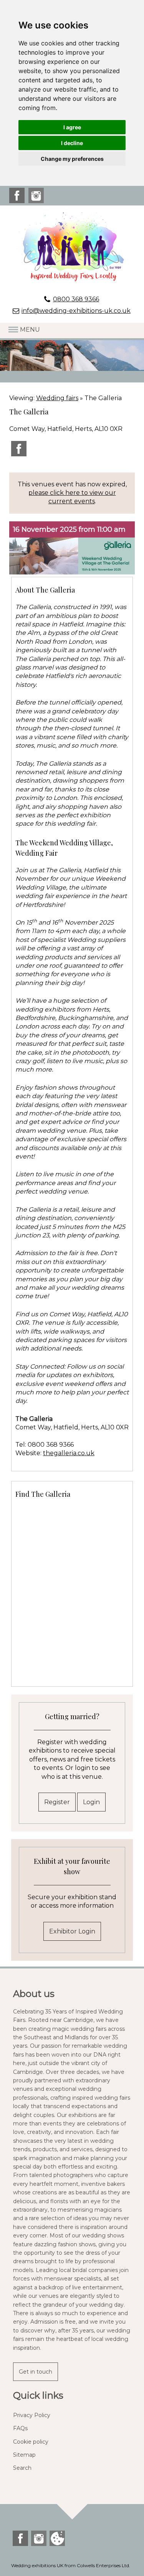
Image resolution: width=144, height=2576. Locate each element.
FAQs (20, 2428)
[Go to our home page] (72, 247)
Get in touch (36, 2372)
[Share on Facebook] (19, 454)
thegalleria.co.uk (69, 1453)
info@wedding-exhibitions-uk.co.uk (76, 311)
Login (91, 1802)
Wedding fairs (57, 398)
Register (57, 1802)
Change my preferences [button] (72, 159)
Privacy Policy (32, 2415)
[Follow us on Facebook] (17, 201)
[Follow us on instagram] (36, 201)
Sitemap (24, 2455)
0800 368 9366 (76, 299)
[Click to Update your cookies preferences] (57, 2539)
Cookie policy (31, 2442)
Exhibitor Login (72, 1931)
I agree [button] (72, 127)
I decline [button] (72, 143)
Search (22, 2468)
